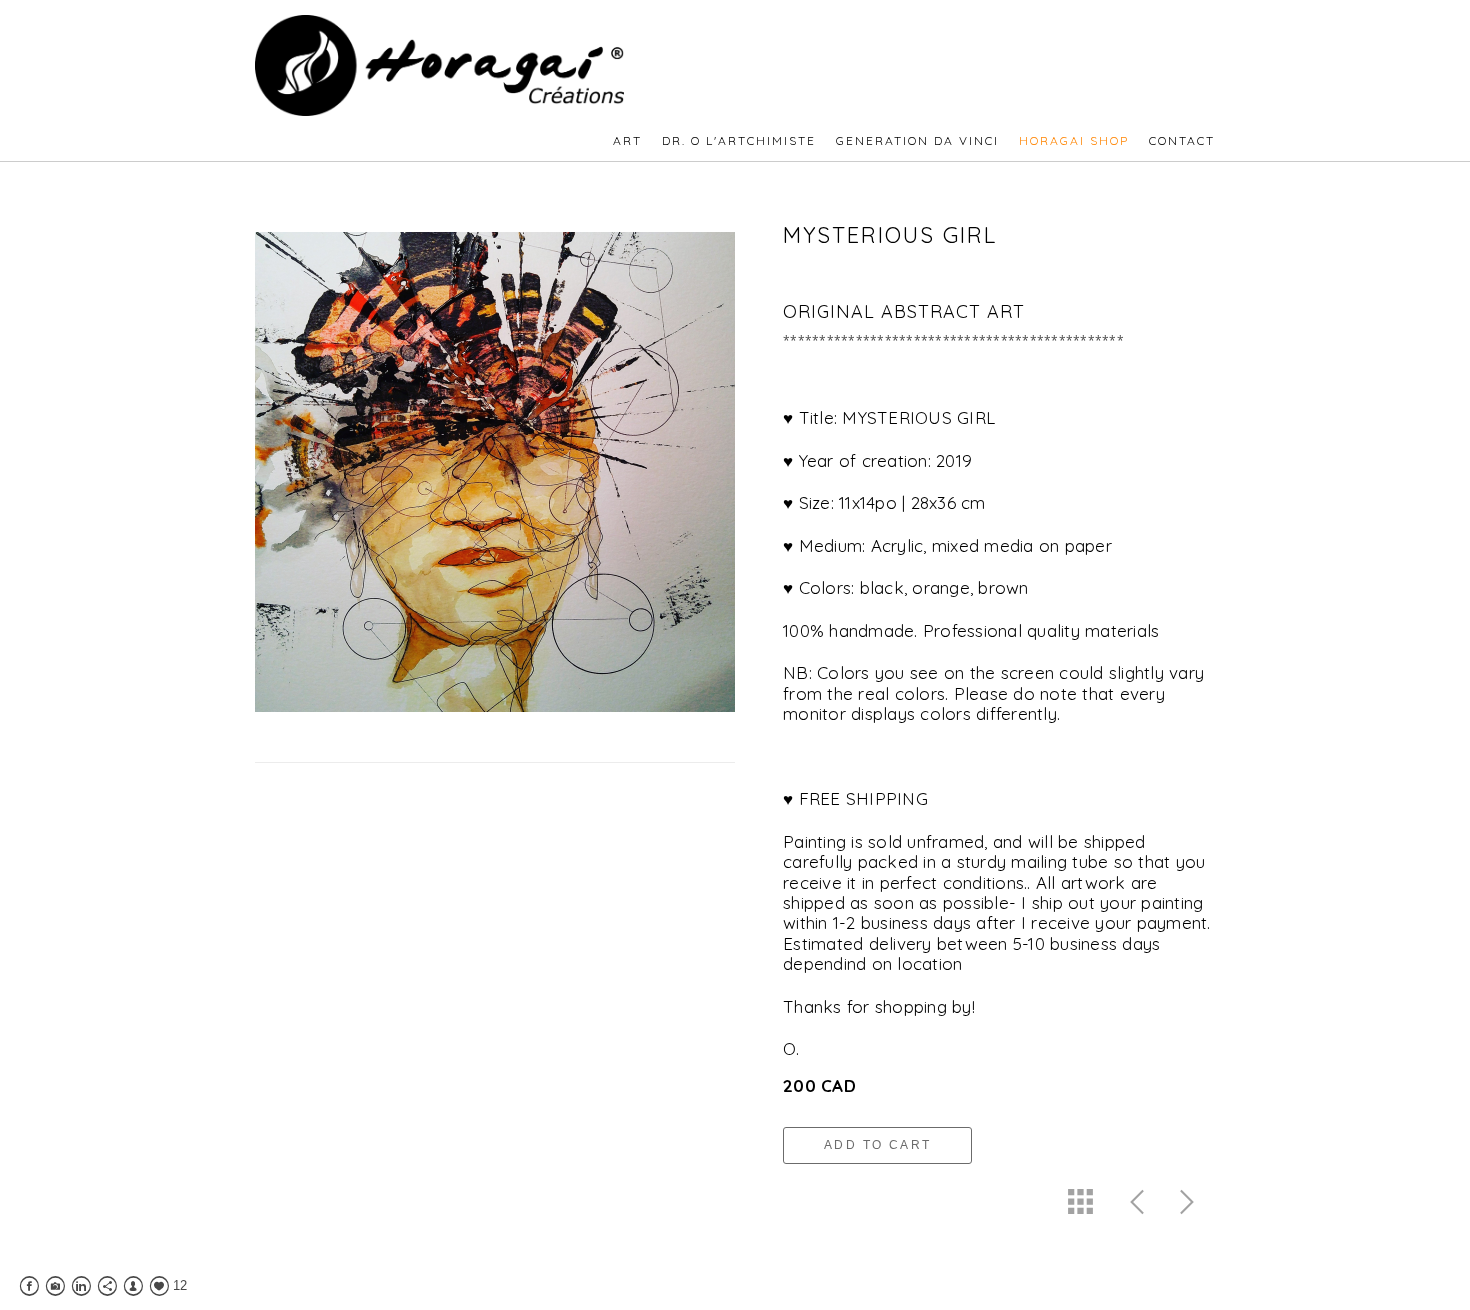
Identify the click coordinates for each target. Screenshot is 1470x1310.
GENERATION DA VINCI (917, 140)
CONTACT (1182, 140)
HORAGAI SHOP (1074, 140)
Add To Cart (877, 1145)
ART (627, 140)
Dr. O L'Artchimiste (739, 140)
